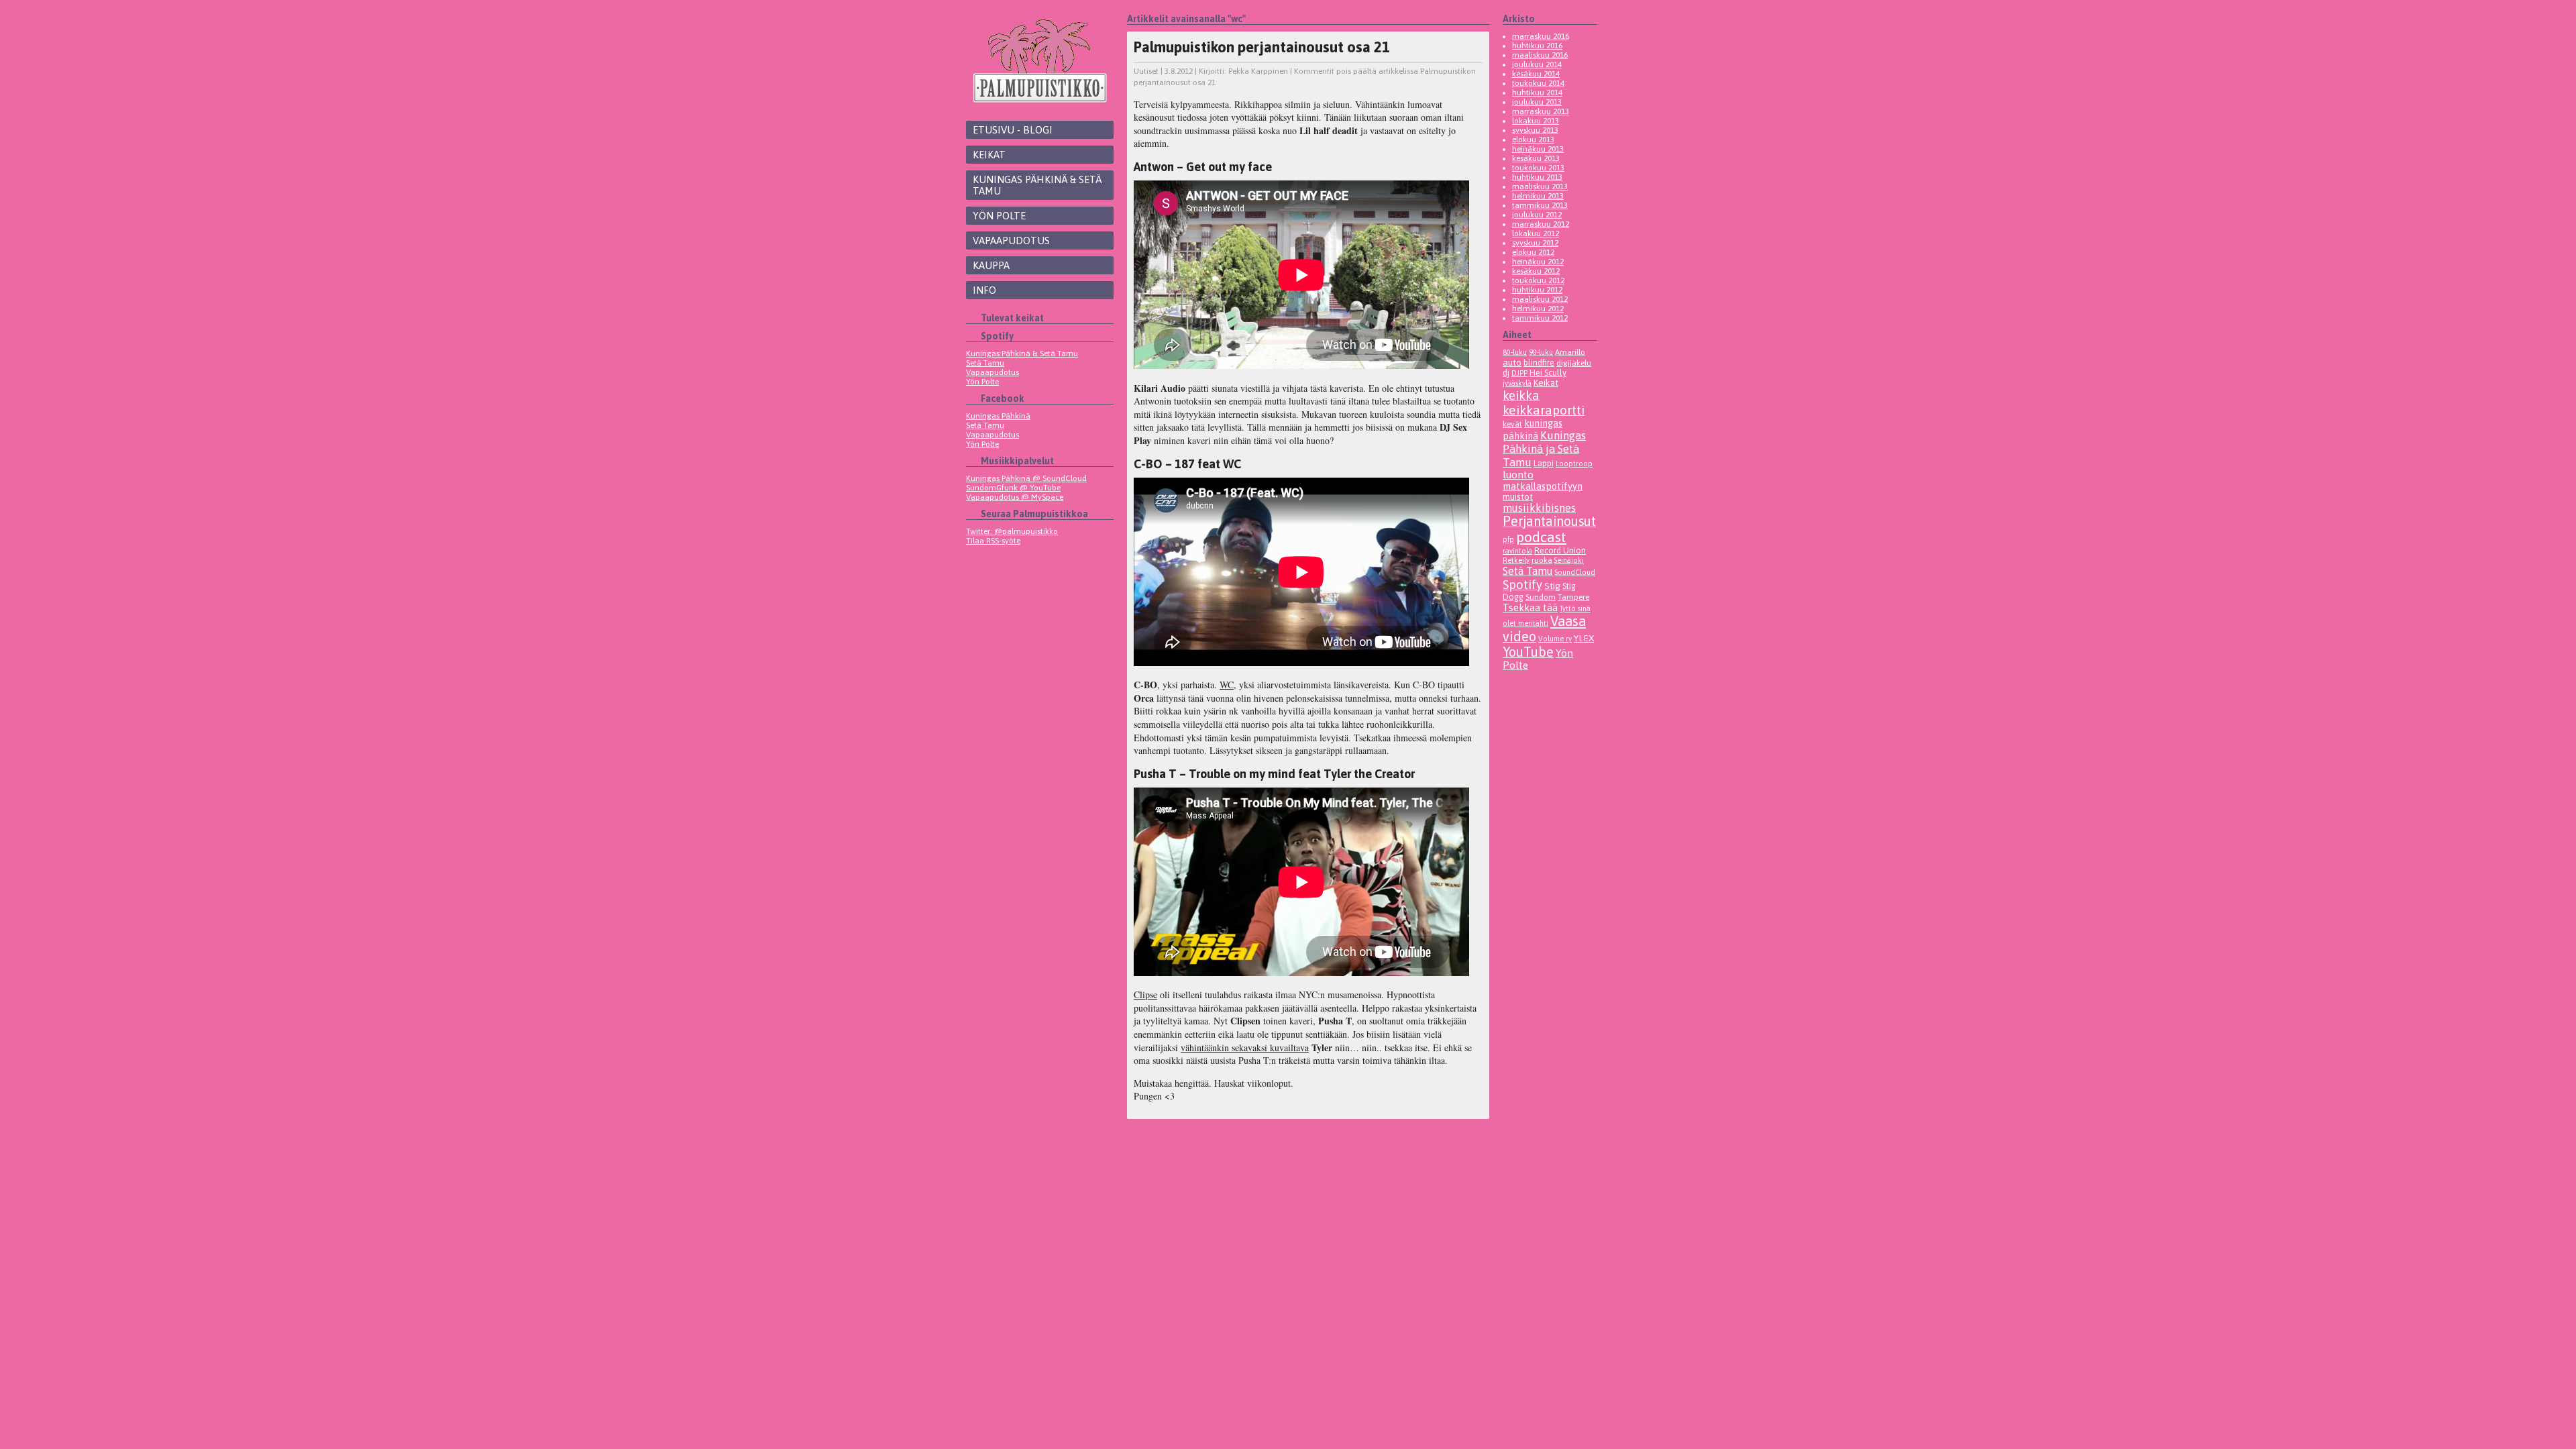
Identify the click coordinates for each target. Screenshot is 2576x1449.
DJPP (1519, 373)
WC (1227, 685)
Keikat (989, 155)
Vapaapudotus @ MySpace (1015, 497)
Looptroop (1574, 464)
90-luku (1541, 352)
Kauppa (991, 265)
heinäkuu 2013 (1538, 149)
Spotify (1522, 584)
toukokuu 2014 (1538, 83)
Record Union (1560, 550)
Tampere (1573, 597)
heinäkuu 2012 (1538, 262)
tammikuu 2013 (1540, 205)
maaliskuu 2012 (1540, 299)
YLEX (1584, 638)
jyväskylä (1517, 383)
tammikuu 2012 (1540, 318)
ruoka (1542, 560)
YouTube (1528, 652)
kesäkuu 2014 (1536, 74)
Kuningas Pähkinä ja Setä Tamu (1544, 449)
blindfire (1539, 363)
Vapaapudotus (1011, 240)
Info (984, 290)
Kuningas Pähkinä (998, 416)
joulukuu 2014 (1537, 64)
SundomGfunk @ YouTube (1013, 488)
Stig (1552, 586)
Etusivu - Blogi (1013, 130)
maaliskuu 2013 (1540, 186)
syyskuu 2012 (1535, 243)
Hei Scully (1548, 373)
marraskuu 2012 (1541, 224)
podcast (1541, 537)
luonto (1518, 475)
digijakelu (1574, 363)
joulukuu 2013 (1537, 102)
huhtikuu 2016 (1537, 46)
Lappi (1544, 463)
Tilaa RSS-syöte (993, 541)
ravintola (1517, 551)
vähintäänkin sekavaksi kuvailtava (1245, 1048)
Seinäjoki (1569, 560)
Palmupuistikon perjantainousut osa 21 (1262, 47)
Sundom (1541, 597)
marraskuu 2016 (1541, 36)
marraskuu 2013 (1541, 111)
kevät (1512, 424)
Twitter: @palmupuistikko (1012, 531)
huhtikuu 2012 (1537, 290)
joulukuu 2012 (1537, 215)
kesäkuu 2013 (1536, 158)
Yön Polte (999, 216)
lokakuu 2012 (1536, 233)
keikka (1521, 395)
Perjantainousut (1549, 521)
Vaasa (1568, 621)
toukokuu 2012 (1538, 280)
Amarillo (1570, 352)
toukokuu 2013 (1538, 168)
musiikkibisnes (1539, 508)
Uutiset (1146, 71)
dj (1506, 373)
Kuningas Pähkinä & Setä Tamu (1037, 185)
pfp (1508, 539)
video (1519, 636)
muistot (1518, 497)
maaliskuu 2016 (1540, 55)
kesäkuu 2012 (1536, 271)
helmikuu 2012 (1538, 309)
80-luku (1515, 352)
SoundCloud (1575, 572)
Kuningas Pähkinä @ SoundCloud (1026, 478)
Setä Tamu (985, 363)
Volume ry (1555, 639)
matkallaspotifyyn (1543, 486)
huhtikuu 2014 (1537, 93)
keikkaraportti (1544, 410)
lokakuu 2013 (1536, 121)
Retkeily (1516, 560)
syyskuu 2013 (1535, 130)
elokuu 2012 (1533, 252)
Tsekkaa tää (1530, 607)
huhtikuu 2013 (1537, 177)
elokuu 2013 (1533, 140)
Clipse (1145, 995)
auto (1512, 362)
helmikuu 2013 (1538, 196)
